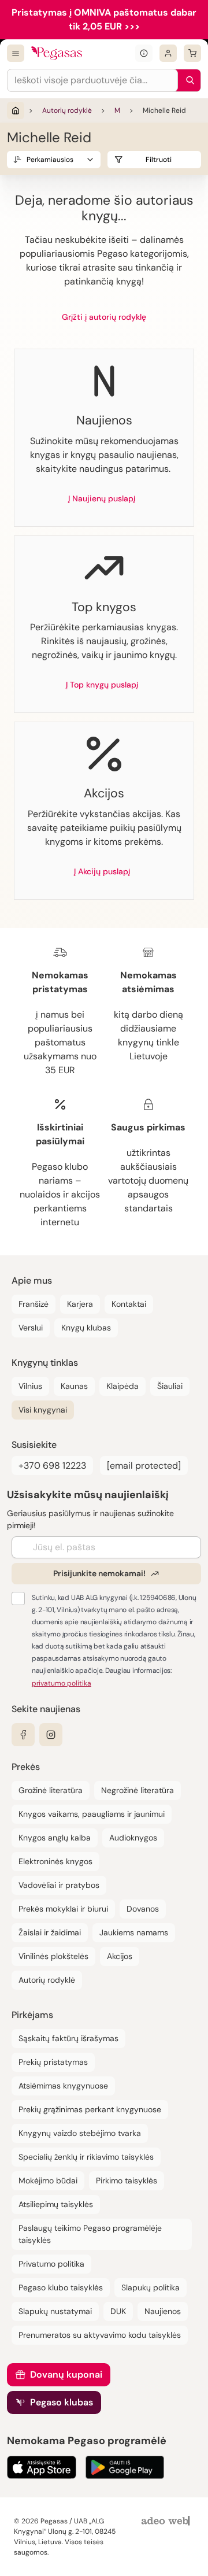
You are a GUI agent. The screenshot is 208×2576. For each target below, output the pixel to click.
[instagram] (51, 1735)
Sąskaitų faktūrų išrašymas (68, 2038)
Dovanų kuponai (66, 2374)
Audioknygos (133, 1838)
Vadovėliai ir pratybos (59, 1885)
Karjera (80, 1304)
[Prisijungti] (168, 53)
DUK (118, 2311)
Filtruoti (159, 160)
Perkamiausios (50, 160)
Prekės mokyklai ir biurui (63, 1909)
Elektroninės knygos (55, 1861)
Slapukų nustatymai (55, 2311)
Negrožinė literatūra (138, 1790)
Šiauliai (170, 1386)
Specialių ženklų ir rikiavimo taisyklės (86, 2157)
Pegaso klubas (62, 2402)
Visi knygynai (43, 1410)
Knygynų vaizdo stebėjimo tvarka (80, 2133)
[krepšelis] (192, 53)
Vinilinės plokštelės (53, 1956)
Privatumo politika (51, 2264)
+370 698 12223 (52, 1466)
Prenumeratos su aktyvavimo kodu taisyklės (100, 2335)
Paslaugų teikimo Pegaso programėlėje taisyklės (90, 2234)
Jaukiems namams (134, 1932)
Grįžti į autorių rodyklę (104, 317)
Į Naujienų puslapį (102, 498)
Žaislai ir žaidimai (50, 1932)
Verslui (31, 1328)
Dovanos (143, 1909)
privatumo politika (62, 1683)
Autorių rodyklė (67, 110)
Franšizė (34, 1304)
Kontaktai (129, 1304)
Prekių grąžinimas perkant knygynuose (90, 2109)
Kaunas (74, 1386)
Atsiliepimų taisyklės (56, 2204)
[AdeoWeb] (167, 2521)
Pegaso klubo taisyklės (61, 2287)
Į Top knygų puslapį (102, 685)
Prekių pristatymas (53, 2062)
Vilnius (30, 1386)
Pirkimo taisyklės (127, 2180)
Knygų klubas (86, 1328)
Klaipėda (122, 1386)
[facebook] (23, 1735)
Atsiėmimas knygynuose (63, 2086)
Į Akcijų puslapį (102, 871)
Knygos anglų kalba (55, 1838)
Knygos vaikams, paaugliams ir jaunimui (92, 1814)
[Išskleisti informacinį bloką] (144, 53)
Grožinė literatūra (51, 1790)
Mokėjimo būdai (48, 2180)
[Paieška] (187, 80)
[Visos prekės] (16, 53)
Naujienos (163, 2311)
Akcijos (120, 1956)
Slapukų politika (151, 2287)
